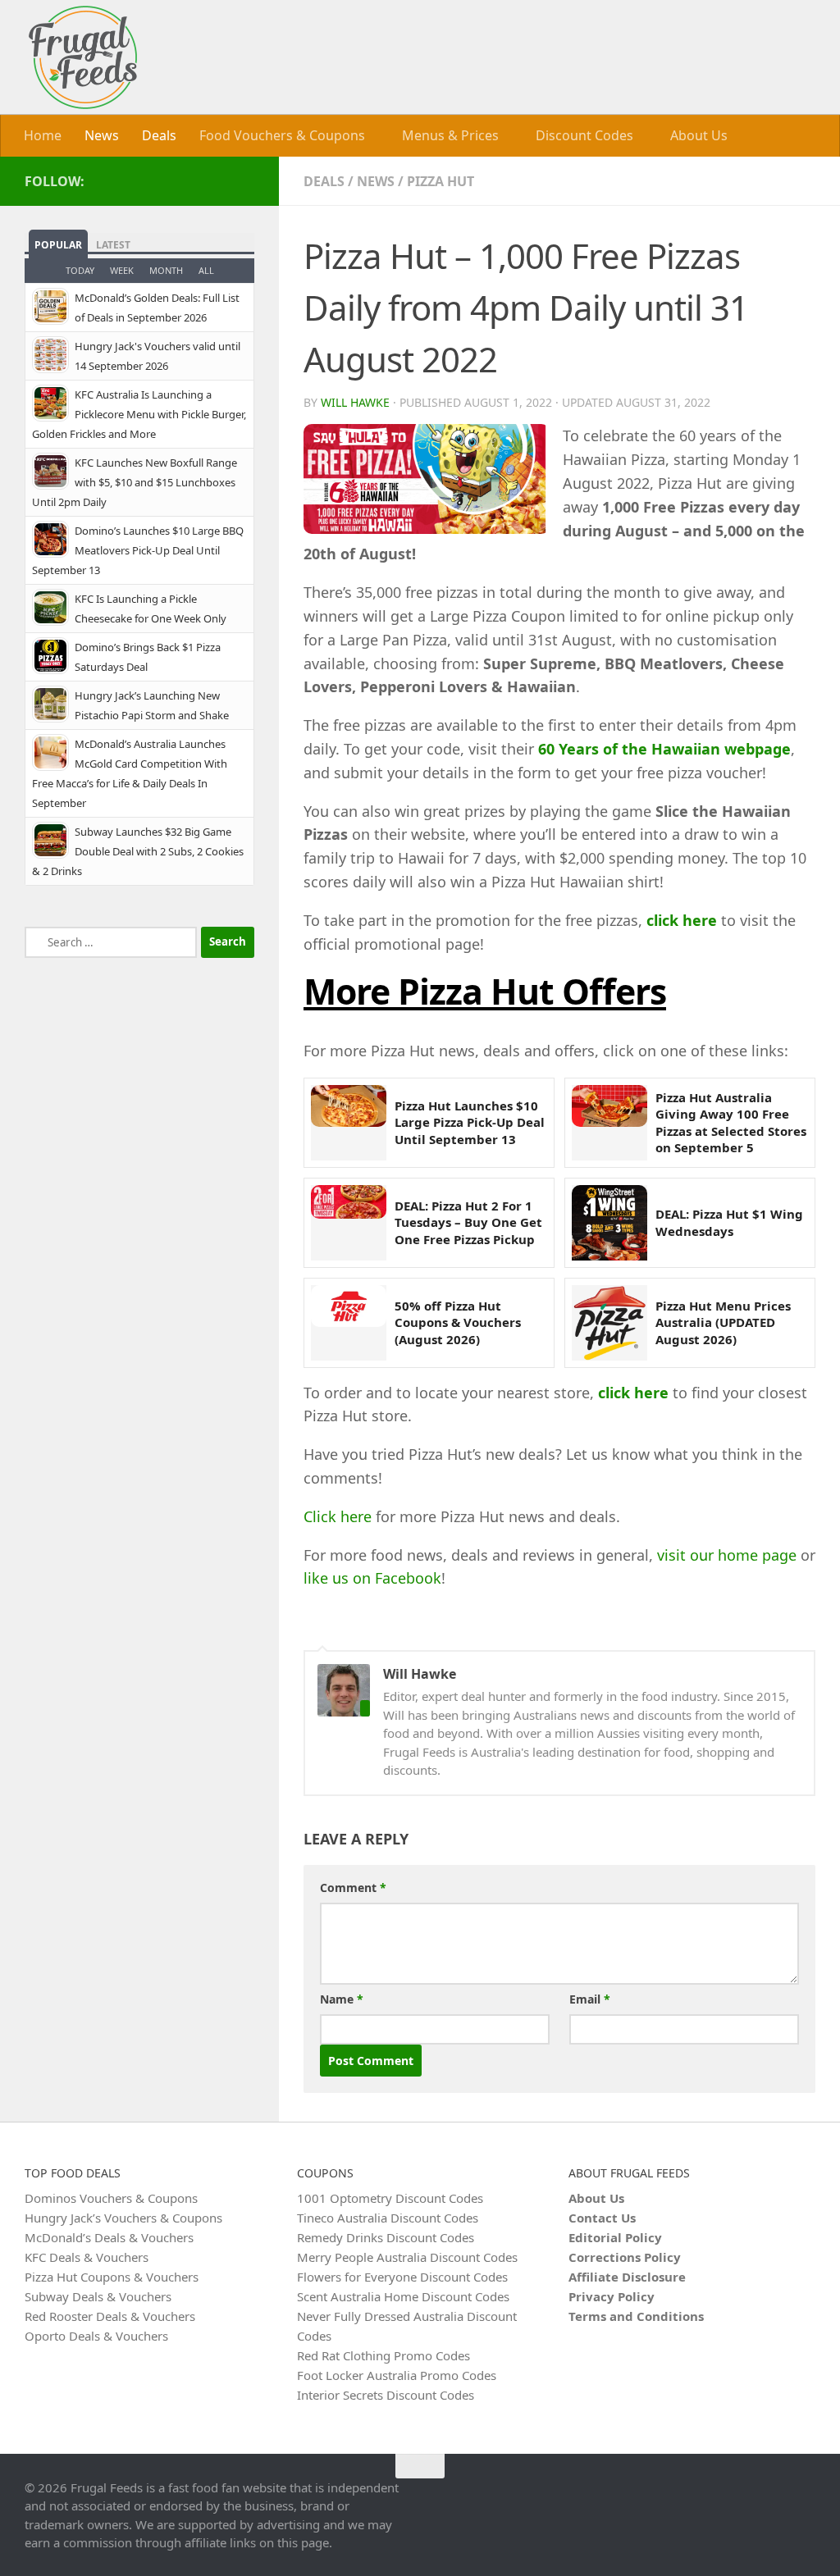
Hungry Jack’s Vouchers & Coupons (123, 2217)
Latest (113, 244)
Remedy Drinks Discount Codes (386, 2236)
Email (590, 1998)
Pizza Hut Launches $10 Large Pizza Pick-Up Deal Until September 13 (470, 1122)
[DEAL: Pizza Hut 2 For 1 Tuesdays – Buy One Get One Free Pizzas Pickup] (349, 1222)
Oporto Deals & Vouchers (96, 2335)
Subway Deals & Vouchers (98, 2296)
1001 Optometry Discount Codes (390, 2197)
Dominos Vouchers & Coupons (111, 2197)
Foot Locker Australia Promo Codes (397, 2374)
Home (43, 135)
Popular (58, 244)
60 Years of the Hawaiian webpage (664, 748)
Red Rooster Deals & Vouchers (110, 2315)
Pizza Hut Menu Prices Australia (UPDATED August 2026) (723, 1322)
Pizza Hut (441, 180)
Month (166, 269)
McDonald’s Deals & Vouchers (109, 2236)
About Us (694, 135)
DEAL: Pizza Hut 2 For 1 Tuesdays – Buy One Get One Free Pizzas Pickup (468, 1222)
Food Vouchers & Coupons (282, 135)
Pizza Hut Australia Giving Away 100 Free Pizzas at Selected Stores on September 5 (731, 1122)
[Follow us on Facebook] (244, 180)
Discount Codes (581, 135)
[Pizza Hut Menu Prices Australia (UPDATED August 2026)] (609, 1322)
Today (80, 269)
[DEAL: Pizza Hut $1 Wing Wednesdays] (609, 1222)
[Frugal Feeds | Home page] (83, 57)
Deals (159, 135)
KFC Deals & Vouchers (87, 2256)
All (206, 269)
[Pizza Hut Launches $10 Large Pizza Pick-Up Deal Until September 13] (349, 1122)
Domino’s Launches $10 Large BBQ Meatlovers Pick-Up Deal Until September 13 (138, 549)
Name (342, 1998)
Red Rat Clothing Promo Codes (383, 2355)
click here (682, 919)
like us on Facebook (372, 1578)
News (102, 135)
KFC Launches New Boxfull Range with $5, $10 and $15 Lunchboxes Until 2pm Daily (135, 481)
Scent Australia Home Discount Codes (403, 2296)
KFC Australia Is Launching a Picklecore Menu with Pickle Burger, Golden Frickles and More (139, 413)
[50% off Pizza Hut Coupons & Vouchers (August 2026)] (349, 1322)
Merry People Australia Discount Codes (407, 2256)
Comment (353, 1887)
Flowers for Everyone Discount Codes (402, 2276)
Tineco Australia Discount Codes (388, 2217)
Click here (338, 1516)
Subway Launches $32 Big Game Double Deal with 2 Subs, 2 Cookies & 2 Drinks (138, 850)
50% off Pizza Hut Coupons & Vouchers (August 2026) (458, 1322)
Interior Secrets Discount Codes (386, 2394)
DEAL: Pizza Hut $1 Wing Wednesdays (729, 1221)
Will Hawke (355, 402)
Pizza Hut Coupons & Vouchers (112, 2276)
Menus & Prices (449, 135)
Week (122, 269)
